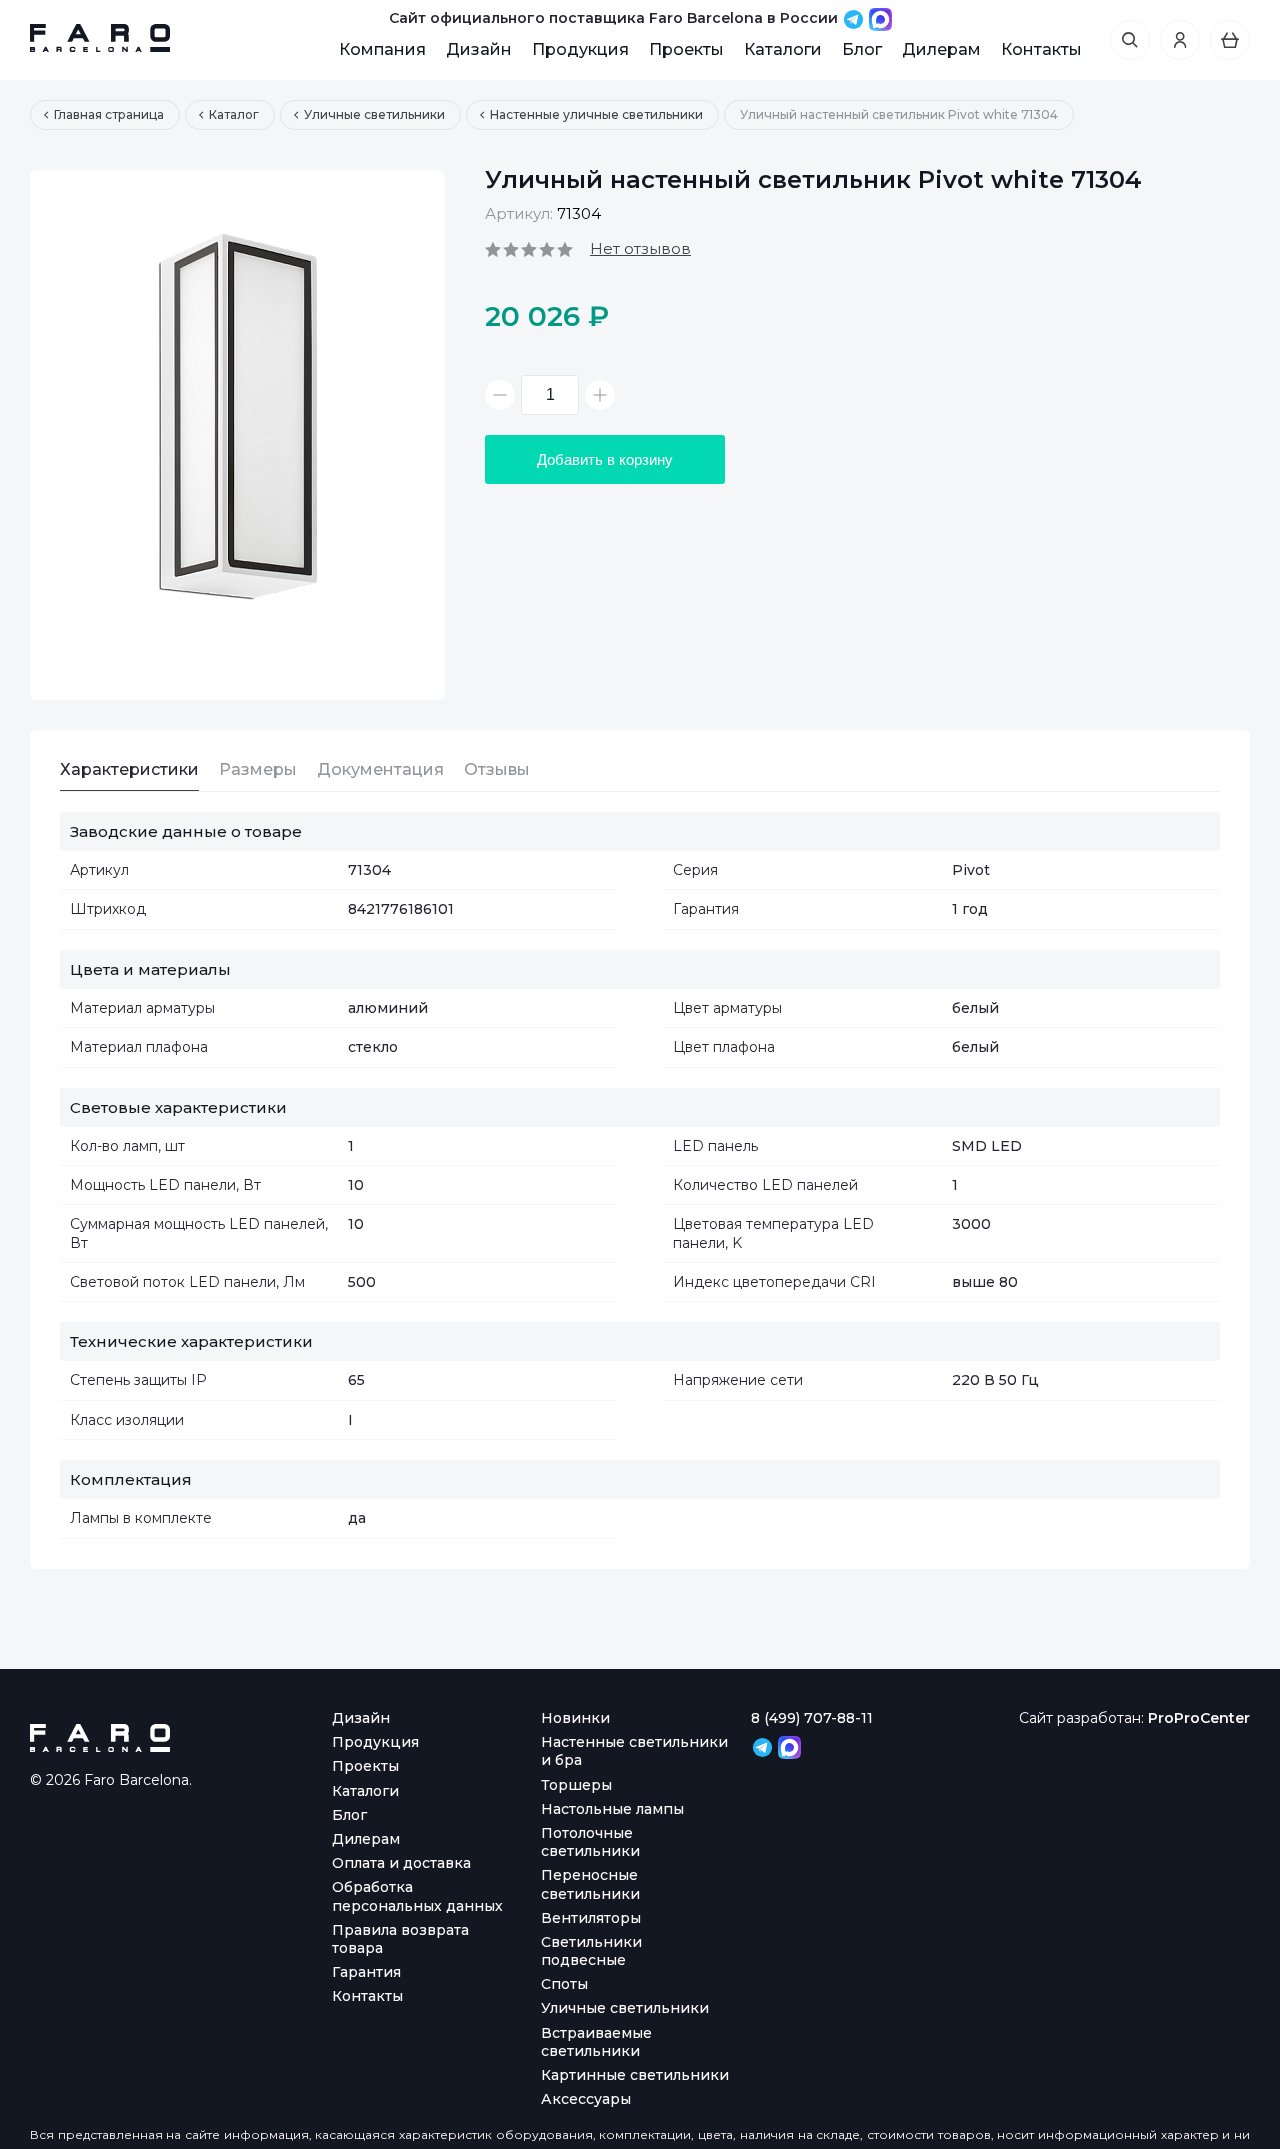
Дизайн (479, 49)
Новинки (575, 1718)
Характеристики (129, 769)
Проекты (686, 49)
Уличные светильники (625, 2008)
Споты (564, 1984)
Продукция (580, 49)
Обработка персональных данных (417, 1896)
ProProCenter (1199, 1718)
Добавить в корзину (605, 459)
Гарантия (366, 1972)
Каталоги (783, 49)
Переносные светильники (590, 1884)
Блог (862, 49)
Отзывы (497, 769)
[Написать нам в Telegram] (855, 18)
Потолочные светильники (590, 1842)
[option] (237, 435)
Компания (382, 49)
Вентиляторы (591, 1918)
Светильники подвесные (591, 1951)
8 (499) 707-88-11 (812, 1718)
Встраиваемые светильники (596, 2042)
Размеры (258, 769)
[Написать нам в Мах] (880, 18)
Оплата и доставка (401, 1863)
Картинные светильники (635, 2075)
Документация (380, 769)
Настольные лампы (612, 1809)
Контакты (1041, 49)
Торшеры (576, 1785)
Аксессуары (586, 2099)
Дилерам (941, 49)
